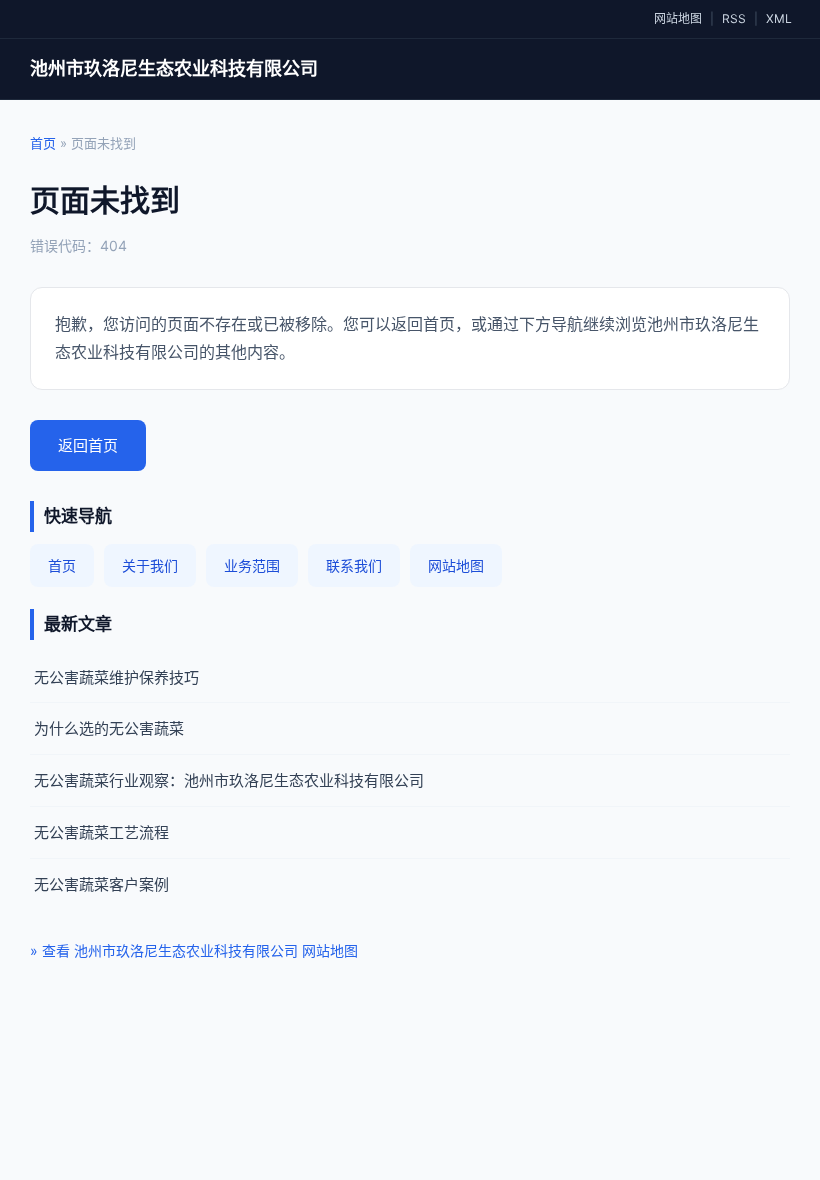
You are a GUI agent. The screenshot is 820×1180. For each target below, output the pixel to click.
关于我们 (150, 565)
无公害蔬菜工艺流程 (101, 832)
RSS (734, 18)
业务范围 (252, 565)
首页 (43, 143)
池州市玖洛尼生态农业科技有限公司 (174, 68)
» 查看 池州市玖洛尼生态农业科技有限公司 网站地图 (194, 950)
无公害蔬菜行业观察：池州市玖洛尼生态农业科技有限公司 (229, 780)
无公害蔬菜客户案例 (101, 884)
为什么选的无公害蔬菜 (109, 728)
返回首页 (88, 445)
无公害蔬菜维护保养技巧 (116, 677)
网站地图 (678, 18)
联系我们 (354, 565)
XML (779, 18)
